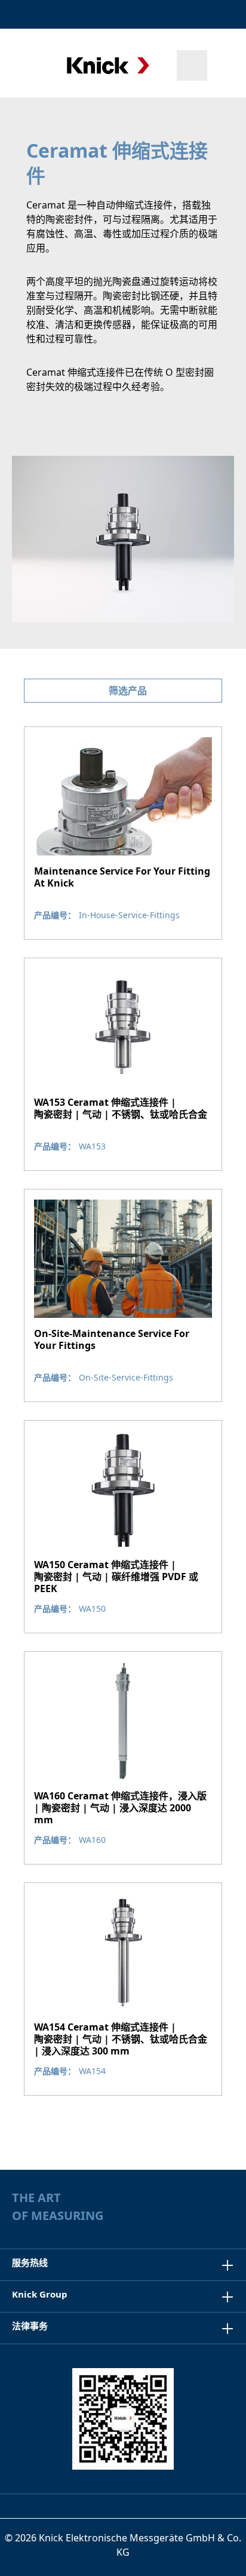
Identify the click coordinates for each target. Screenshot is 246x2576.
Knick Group (40, 2294)
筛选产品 (127, 691)
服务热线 (30, 2262)
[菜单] (25, 65)
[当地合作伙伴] (167, 14)
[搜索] (192, 65)
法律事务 (30, 2326)
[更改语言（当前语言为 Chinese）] (224, 14)
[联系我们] (193, 14)
